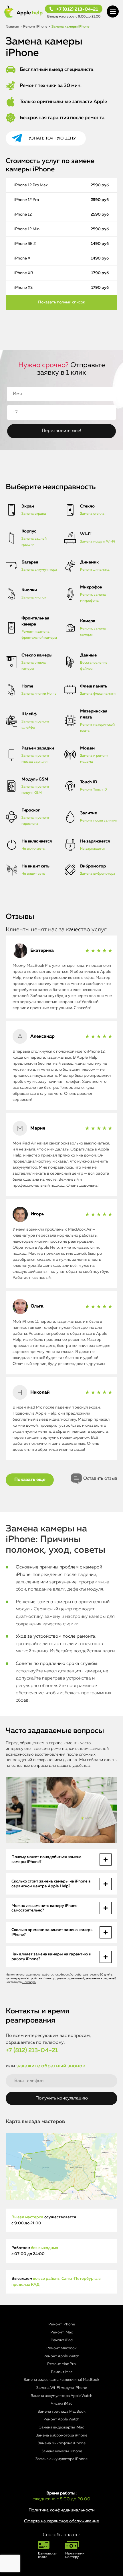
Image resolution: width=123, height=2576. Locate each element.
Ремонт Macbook (61, 2348)
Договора (29, 1982)
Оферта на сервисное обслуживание (61, 2521)
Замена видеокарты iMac (61, 2427)
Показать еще (30, 1480)
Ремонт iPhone (62, 2324)
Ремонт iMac (61, 2332)
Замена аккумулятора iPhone (61, 2459)
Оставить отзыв (100, 1479)
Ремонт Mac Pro (61, 2364)
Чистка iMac (61, 2404)
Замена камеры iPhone (62, 2451)
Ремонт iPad (62, 2340)
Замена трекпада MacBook (62, 2412)
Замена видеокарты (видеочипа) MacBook (61, 2380)
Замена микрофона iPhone (62, 2443)
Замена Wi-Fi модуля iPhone (62, 2388)
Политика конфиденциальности (62, 2510)
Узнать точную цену (52, 138)
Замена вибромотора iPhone (61, 2435)
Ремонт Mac (62, 2372)
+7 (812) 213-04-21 (77, 9)
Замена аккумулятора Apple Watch (62, 2396)
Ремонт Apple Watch (61, 2356)
